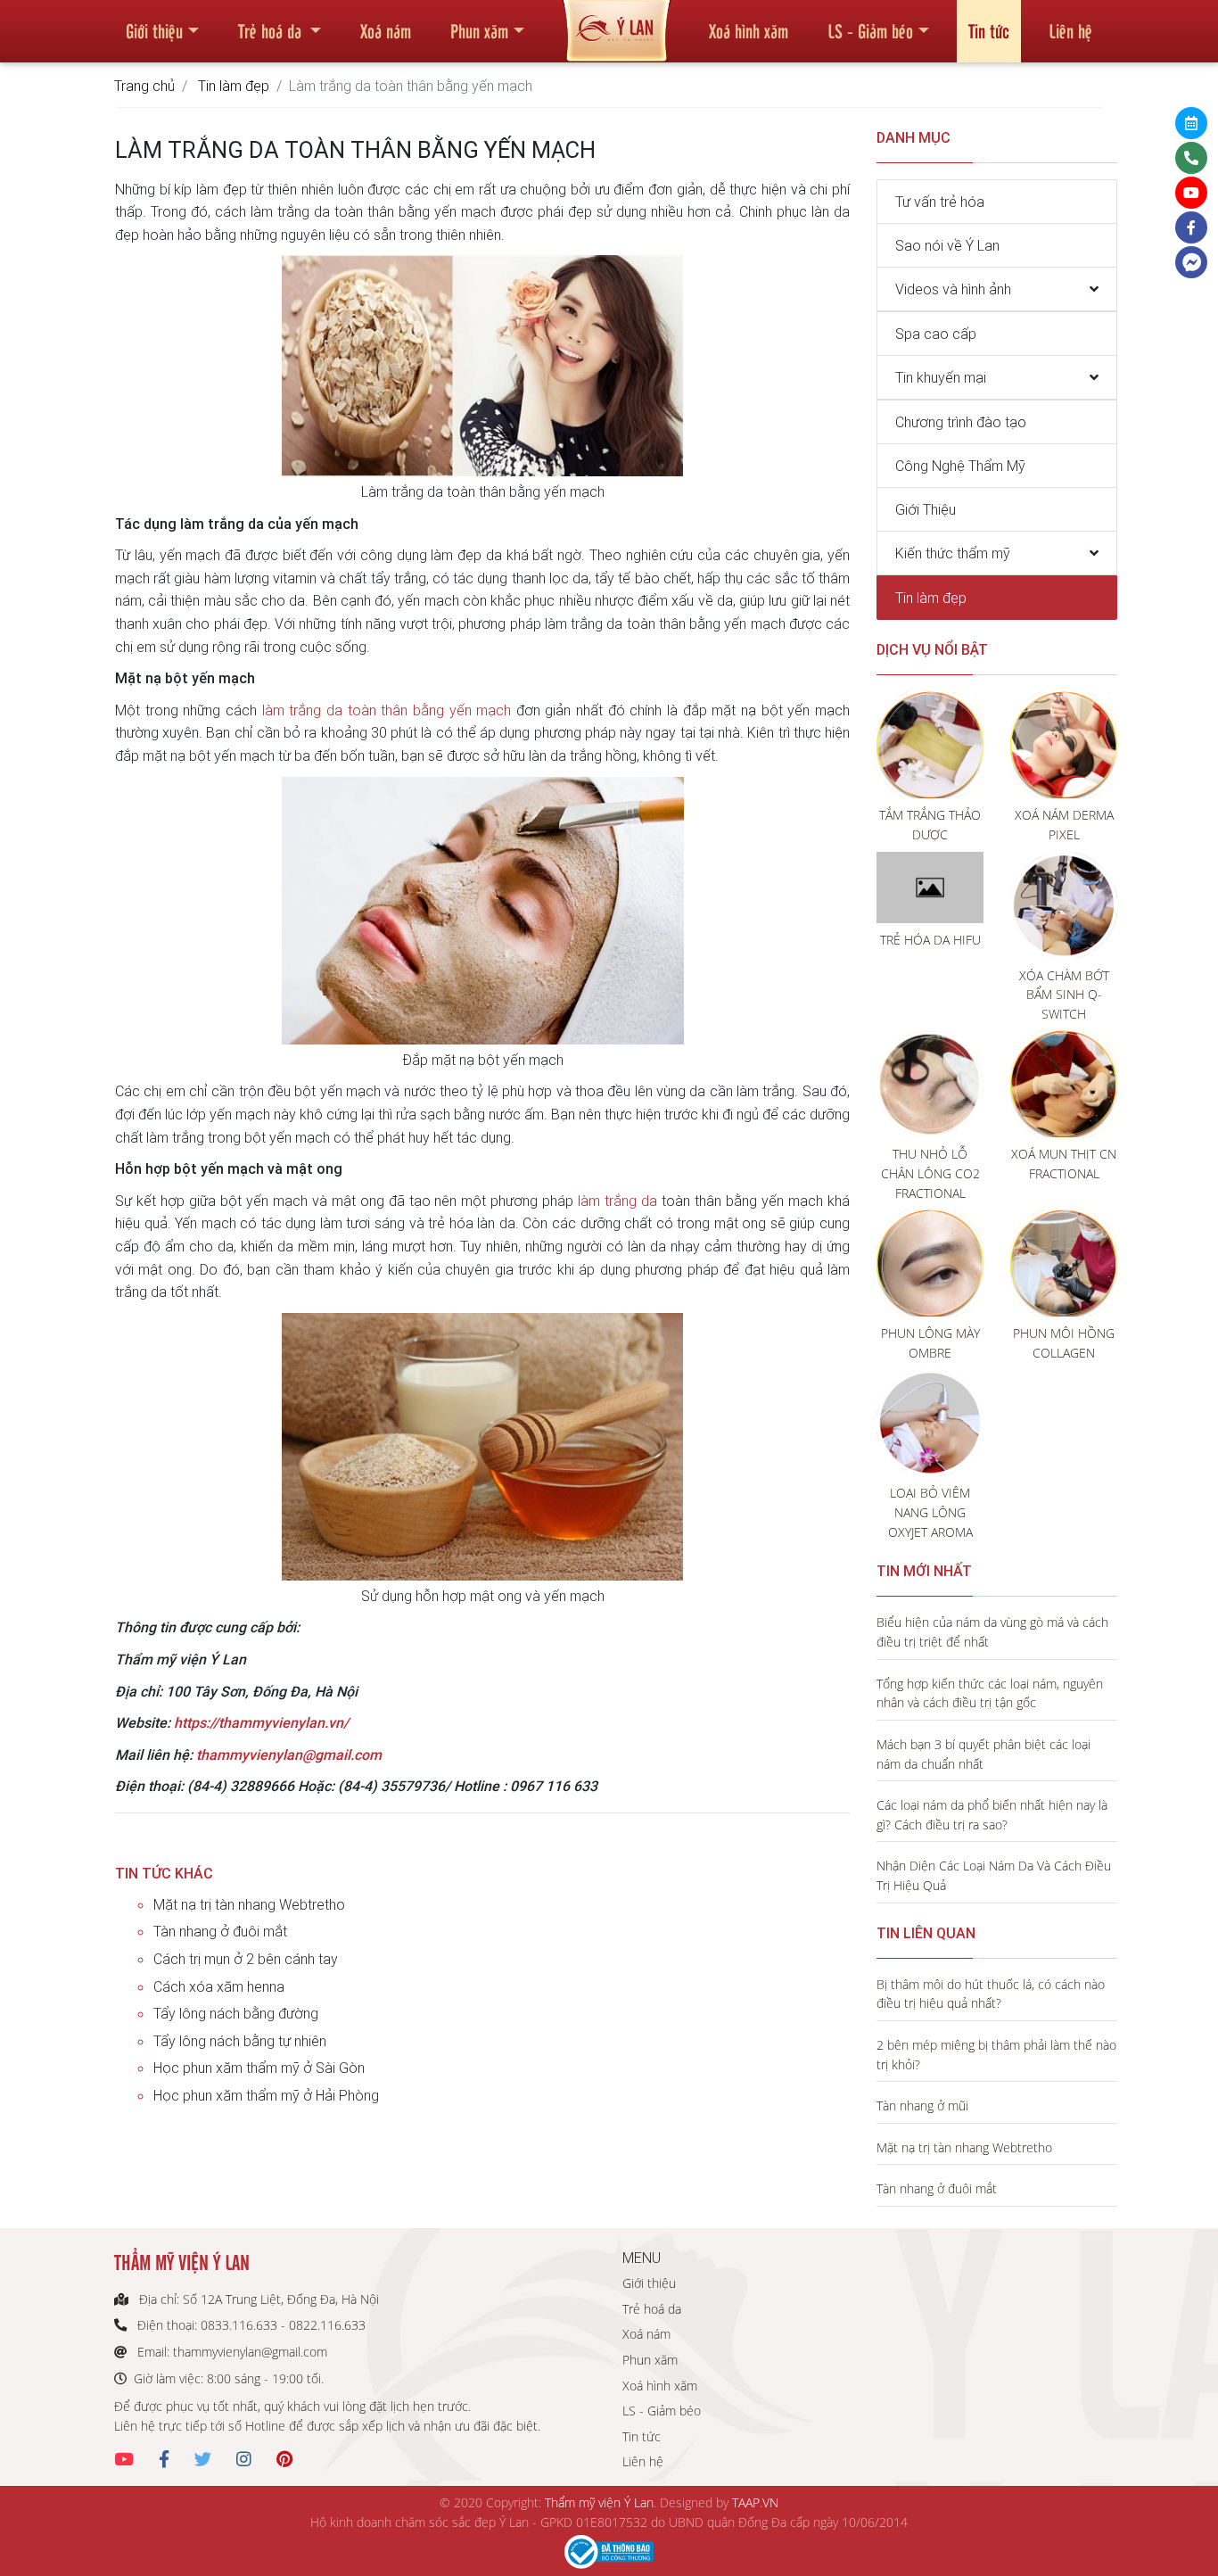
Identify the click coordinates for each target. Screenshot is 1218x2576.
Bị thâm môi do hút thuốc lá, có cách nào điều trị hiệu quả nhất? (991, 1994)
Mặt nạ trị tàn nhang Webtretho (249, 1904)
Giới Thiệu (926, 509)
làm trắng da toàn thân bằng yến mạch (387, 710)
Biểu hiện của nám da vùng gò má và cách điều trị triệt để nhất (992, 1632)
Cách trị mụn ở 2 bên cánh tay (246, 1959)
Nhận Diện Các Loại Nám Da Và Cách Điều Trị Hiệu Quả (994, 1875)
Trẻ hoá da (272, 30)
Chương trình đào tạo (961, 422)
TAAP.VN (755, 2502)
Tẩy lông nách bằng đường (236, 2013)
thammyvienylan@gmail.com (289, 1754)
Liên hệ (1070, 30)
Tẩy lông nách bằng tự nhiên (240, 2041)
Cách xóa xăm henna (219, 1986)
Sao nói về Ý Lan (947, 245)
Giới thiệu (154, 30)
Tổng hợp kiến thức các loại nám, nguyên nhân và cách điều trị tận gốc (990, 1693)
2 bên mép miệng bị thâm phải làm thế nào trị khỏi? (996, 2055)
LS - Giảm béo (870, 30)
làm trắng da (617, 1201)
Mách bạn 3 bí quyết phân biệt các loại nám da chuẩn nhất (983, 1754)
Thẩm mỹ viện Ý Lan (599, 2502)
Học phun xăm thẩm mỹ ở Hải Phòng (266, 2095)
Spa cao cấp (936, 334)
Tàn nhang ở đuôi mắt (220, 1931)
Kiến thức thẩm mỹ (953, 553)
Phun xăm (479, 30)
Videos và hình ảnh (953, 289)
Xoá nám (386, 30)
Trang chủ (144, 86)
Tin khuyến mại (941, 377)
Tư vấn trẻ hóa (940, 202)
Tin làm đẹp (234, 86)
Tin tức (989, 30)
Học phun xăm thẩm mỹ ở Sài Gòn (259, 2068)
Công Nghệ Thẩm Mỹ (960, 466)
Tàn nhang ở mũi (922, 2105)
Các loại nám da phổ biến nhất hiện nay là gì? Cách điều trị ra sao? (992, 1815)
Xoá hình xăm (749, 30)
